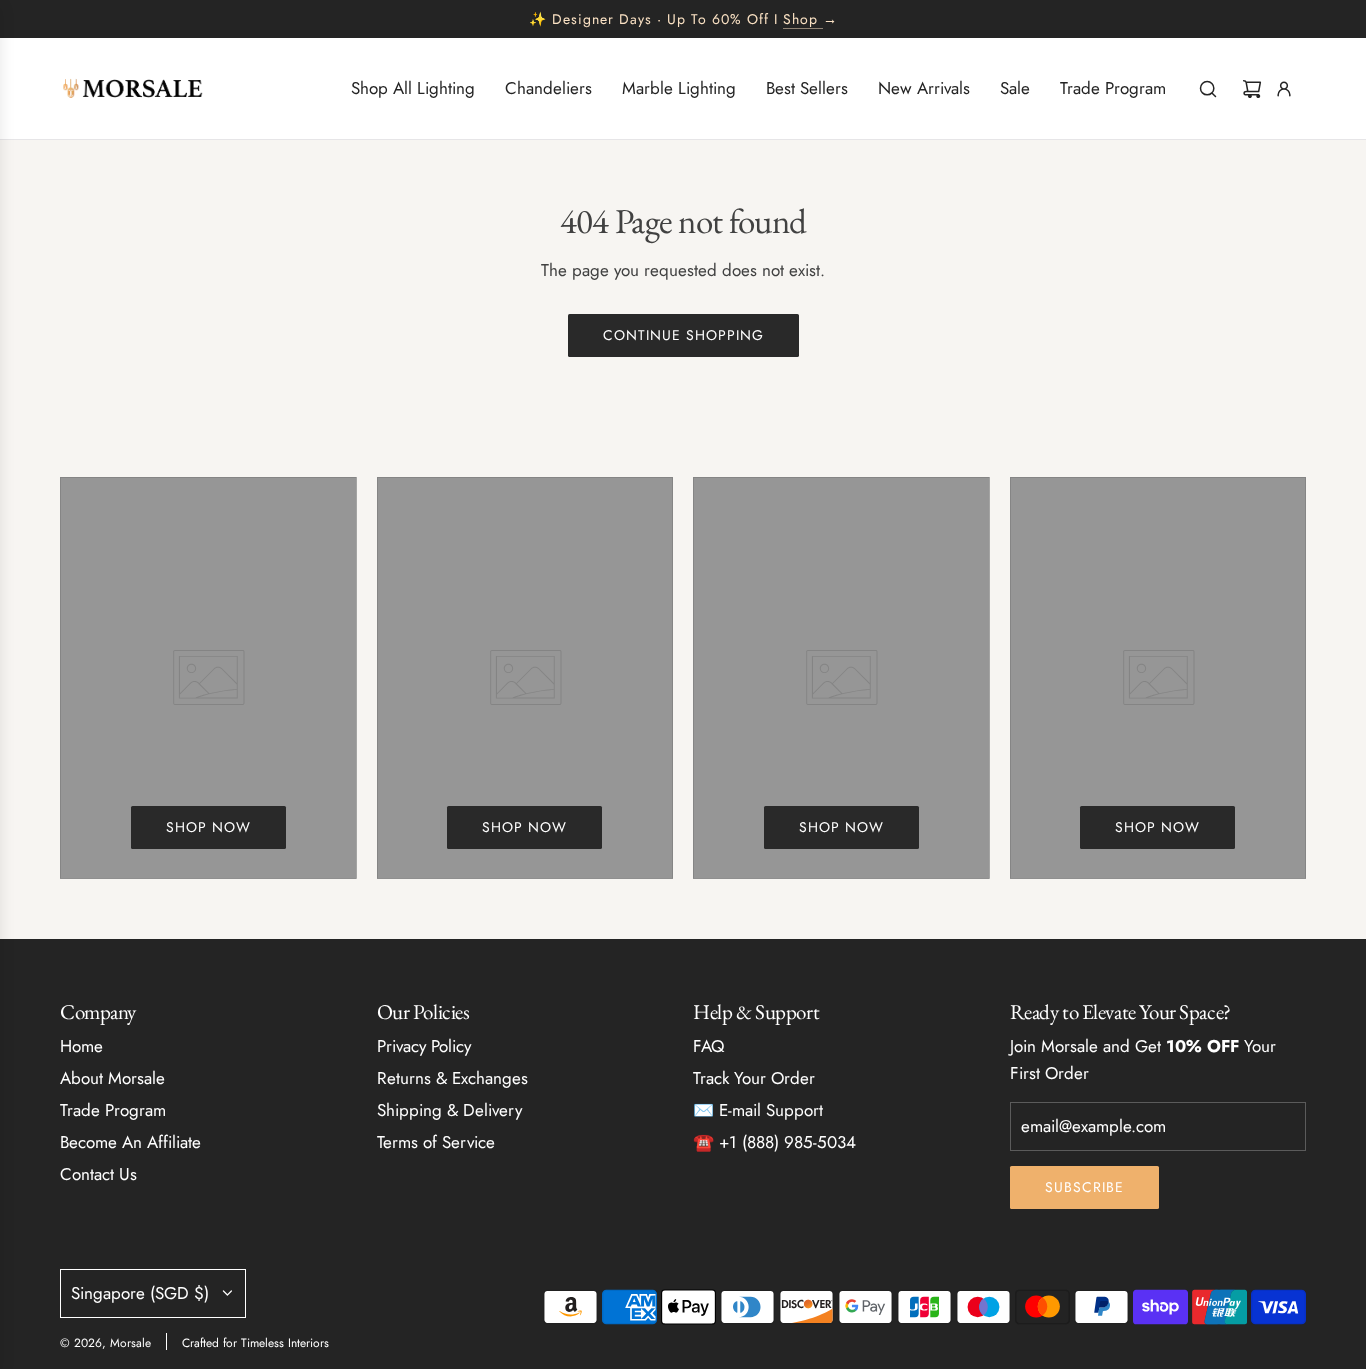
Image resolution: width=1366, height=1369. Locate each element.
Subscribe (1084, 1187)
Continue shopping (683, 335)
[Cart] (1252, 89)
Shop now (208, 827)
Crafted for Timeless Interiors (255, 1343)
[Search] (1208, 89)
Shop (800, 19)
